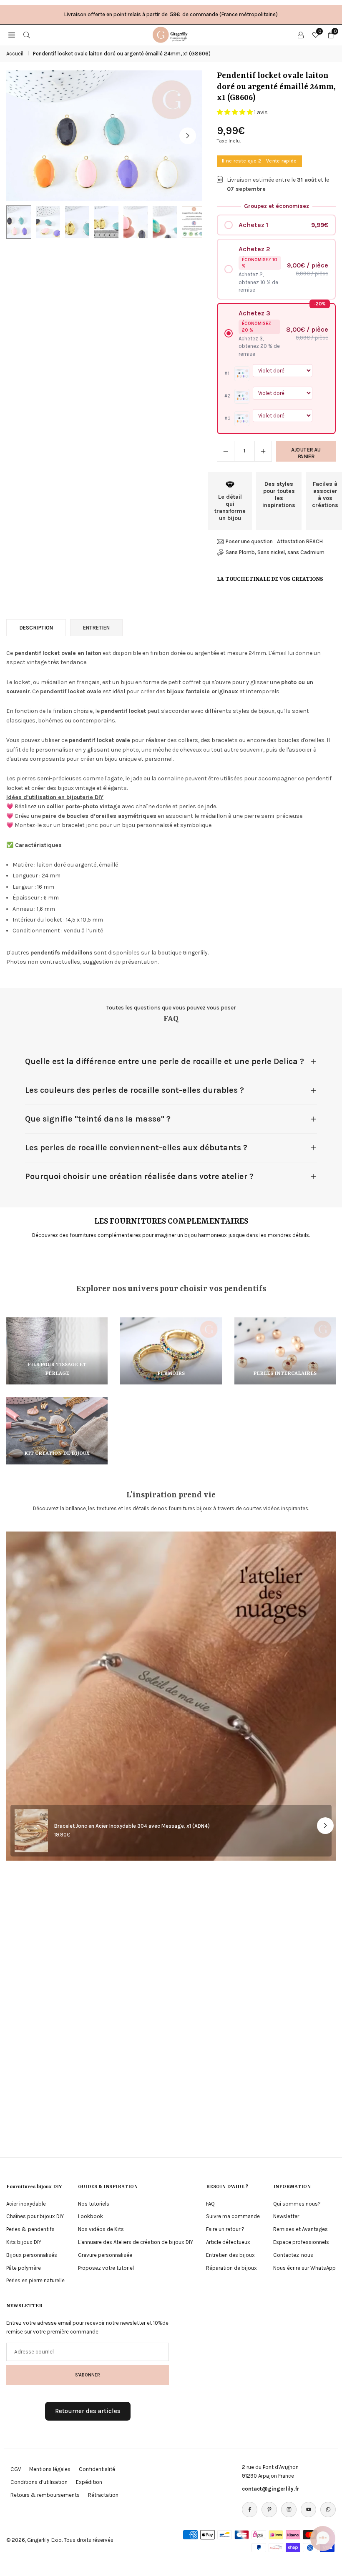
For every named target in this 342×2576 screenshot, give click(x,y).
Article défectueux (228, 2242)
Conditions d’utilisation (39, 2482)
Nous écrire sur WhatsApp (304, 2268)
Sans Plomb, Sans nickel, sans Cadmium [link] (275, 552)
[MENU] (12, 35)
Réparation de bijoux (231, 2268)
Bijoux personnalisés (32, 2255)
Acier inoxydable (26, 2204)
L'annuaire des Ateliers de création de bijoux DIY (136, 2242)
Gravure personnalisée (105, 2255)
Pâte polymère (24, 2268)
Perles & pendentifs (30, 2229)
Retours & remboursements (45, 2495)
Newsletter (286, 2216)
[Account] (301, 35)
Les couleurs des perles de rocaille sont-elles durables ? (135, 1090)
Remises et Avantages (301, 2229)
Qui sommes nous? (297, 2204)
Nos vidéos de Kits (101, 2229)
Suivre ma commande (233, 2216)
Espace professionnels (301, 2242)
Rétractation (103, 2495)
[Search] (27, 35)
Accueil (15, 54)
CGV (16, 2469)
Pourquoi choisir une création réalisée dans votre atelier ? (139, 1176)
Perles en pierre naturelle (35, 2280)
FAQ (210, 2204)
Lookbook (91, 2216)
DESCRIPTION (36, 628)
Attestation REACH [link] (300, 541)
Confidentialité (97, 2469)
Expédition (89, 2482)
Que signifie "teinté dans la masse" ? (98, 1119)
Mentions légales (50, 2469)
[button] (188, 136)
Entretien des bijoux (230, 2255)
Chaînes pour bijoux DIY (35, 2216)
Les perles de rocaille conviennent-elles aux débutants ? (136, 1148)
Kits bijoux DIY (24, 2242)
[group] (104, 136)
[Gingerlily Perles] (171, 34)
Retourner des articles (88, 2411)
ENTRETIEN (96, 628)
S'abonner (88, 2375)
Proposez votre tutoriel (106, 2268)
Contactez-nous (293, 2255)
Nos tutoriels (94, 2204)
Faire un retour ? (225, 2229)
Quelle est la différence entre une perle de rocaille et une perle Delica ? (165, 1061)
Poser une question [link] (249, 541)
